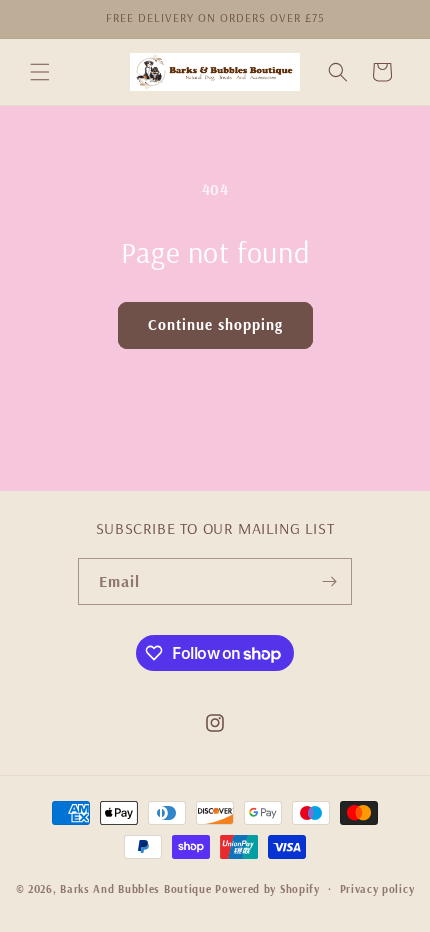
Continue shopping (215, 324)
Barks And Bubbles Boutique (135, 889)
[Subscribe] (329, 581)
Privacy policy (377, 889)
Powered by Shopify (267, 889)
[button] (40, 72)
